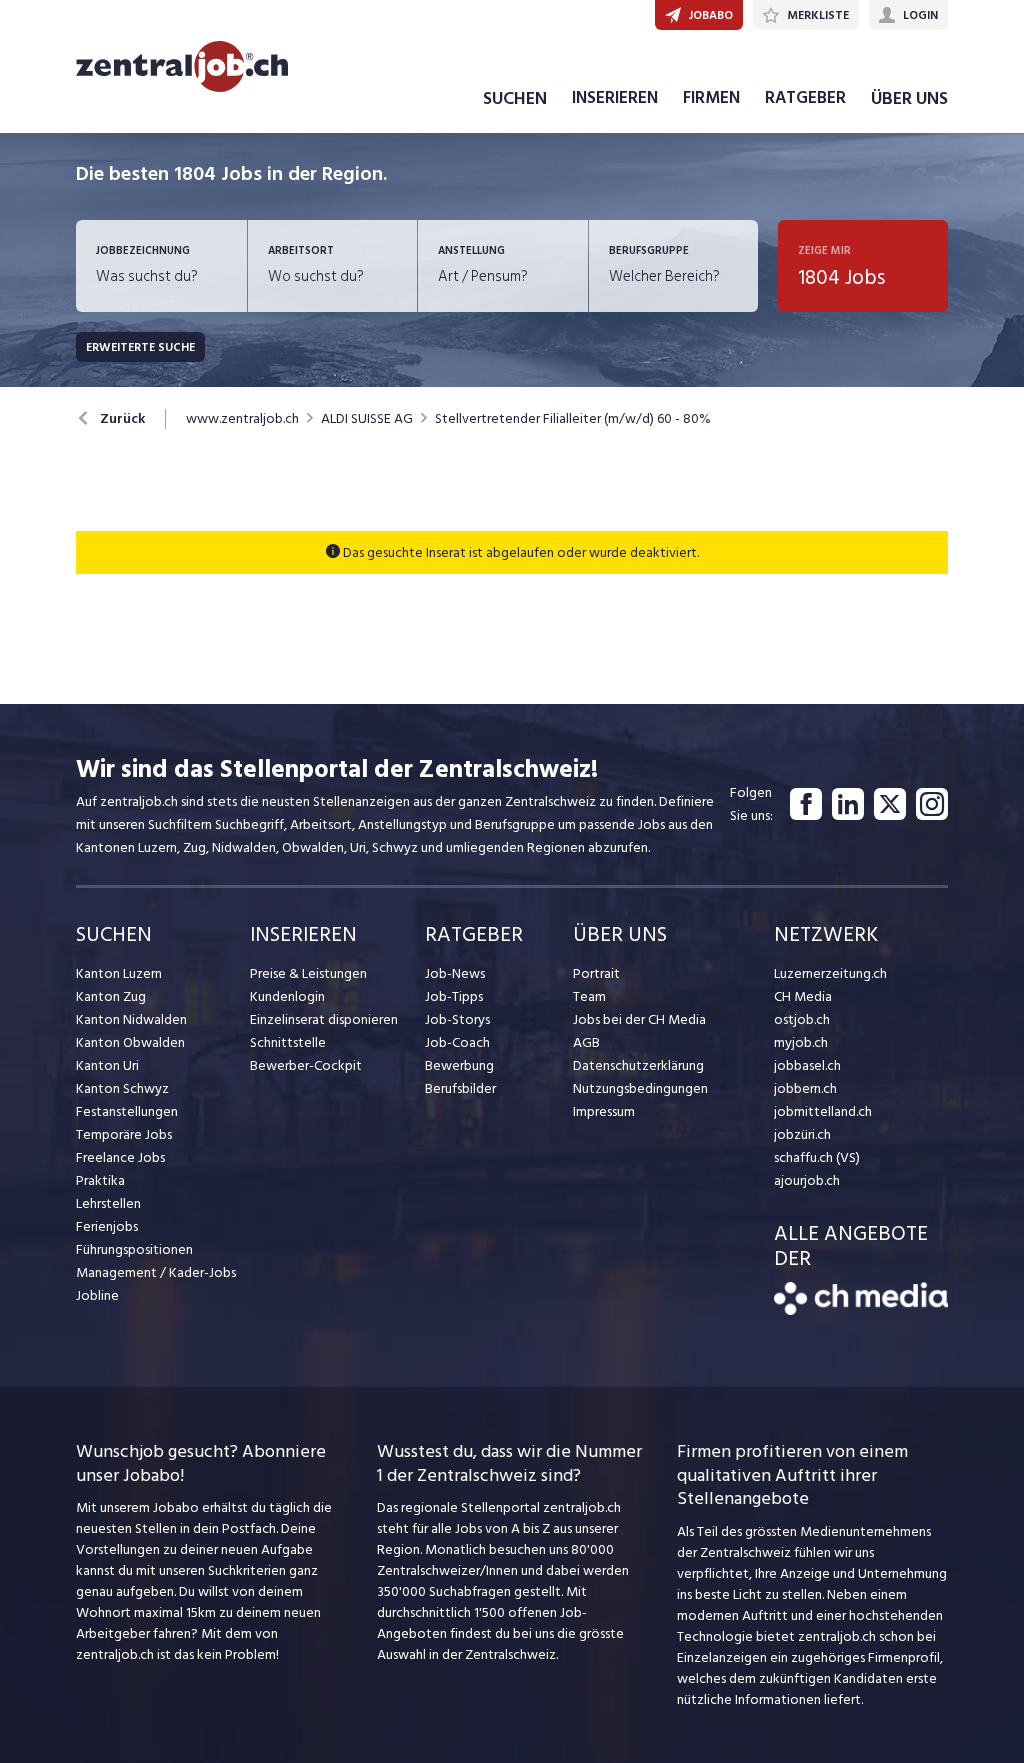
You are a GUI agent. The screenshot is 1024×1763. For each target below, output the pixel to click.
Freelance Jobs (120, 1157)
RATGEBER (805, 98)
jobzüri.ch (802, 1134)
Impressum (604, 1111)
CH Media (803, 996)
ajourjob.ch (807, 1180)
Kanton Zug (111, 996)
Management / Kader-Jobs (156, 1272)
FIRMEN (711, 98)
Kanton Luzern (119, 973)
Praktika (100, 1180)
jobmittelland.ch (823, 1111)
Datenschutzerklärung (638, 1065)
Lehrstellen (108, 1203)
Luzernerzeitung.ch (830, 973)
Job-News (455, 973)
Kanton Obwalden (130, 1042)
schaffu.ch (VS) (817, 1157)
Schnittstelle (288, 1042)
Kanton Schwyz (122, 1088)
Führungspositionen (134, 1249)
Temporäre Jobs (124, 1134)
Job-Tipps (454, 996)
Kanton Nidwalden (131, 1019)
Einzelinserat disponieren (324, 1019)
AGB (586, 1042)
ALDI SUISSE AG (367, 419)
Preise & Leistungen (308, 973)
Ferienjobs (107, 1226)
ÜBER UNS (909, 98)
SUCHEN (515, 98)
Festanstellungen (127, 1111)
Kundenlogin (287, 996)
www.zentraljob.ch (242, 419)
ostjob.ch (802, 1019)
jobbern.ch (805, 1088)
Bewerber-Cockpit (306, 1065)
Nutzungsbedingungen (640, 1088)
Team (589, 996)
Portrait (596, 973)
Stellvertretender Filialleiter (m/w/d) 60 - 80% (573, 419)
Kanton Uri (107, 1065)
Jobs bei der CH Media (639, 1019)
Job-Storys (457, 1019)
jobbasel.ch (807, 1065)
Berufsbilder (460, 1088)
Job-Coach (457, 1042)
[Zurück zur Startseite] (861, 1310)
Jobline (97, 1295)
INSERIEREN (615, 98)
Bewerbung (459, 1065)
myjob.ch (801, 1042)
